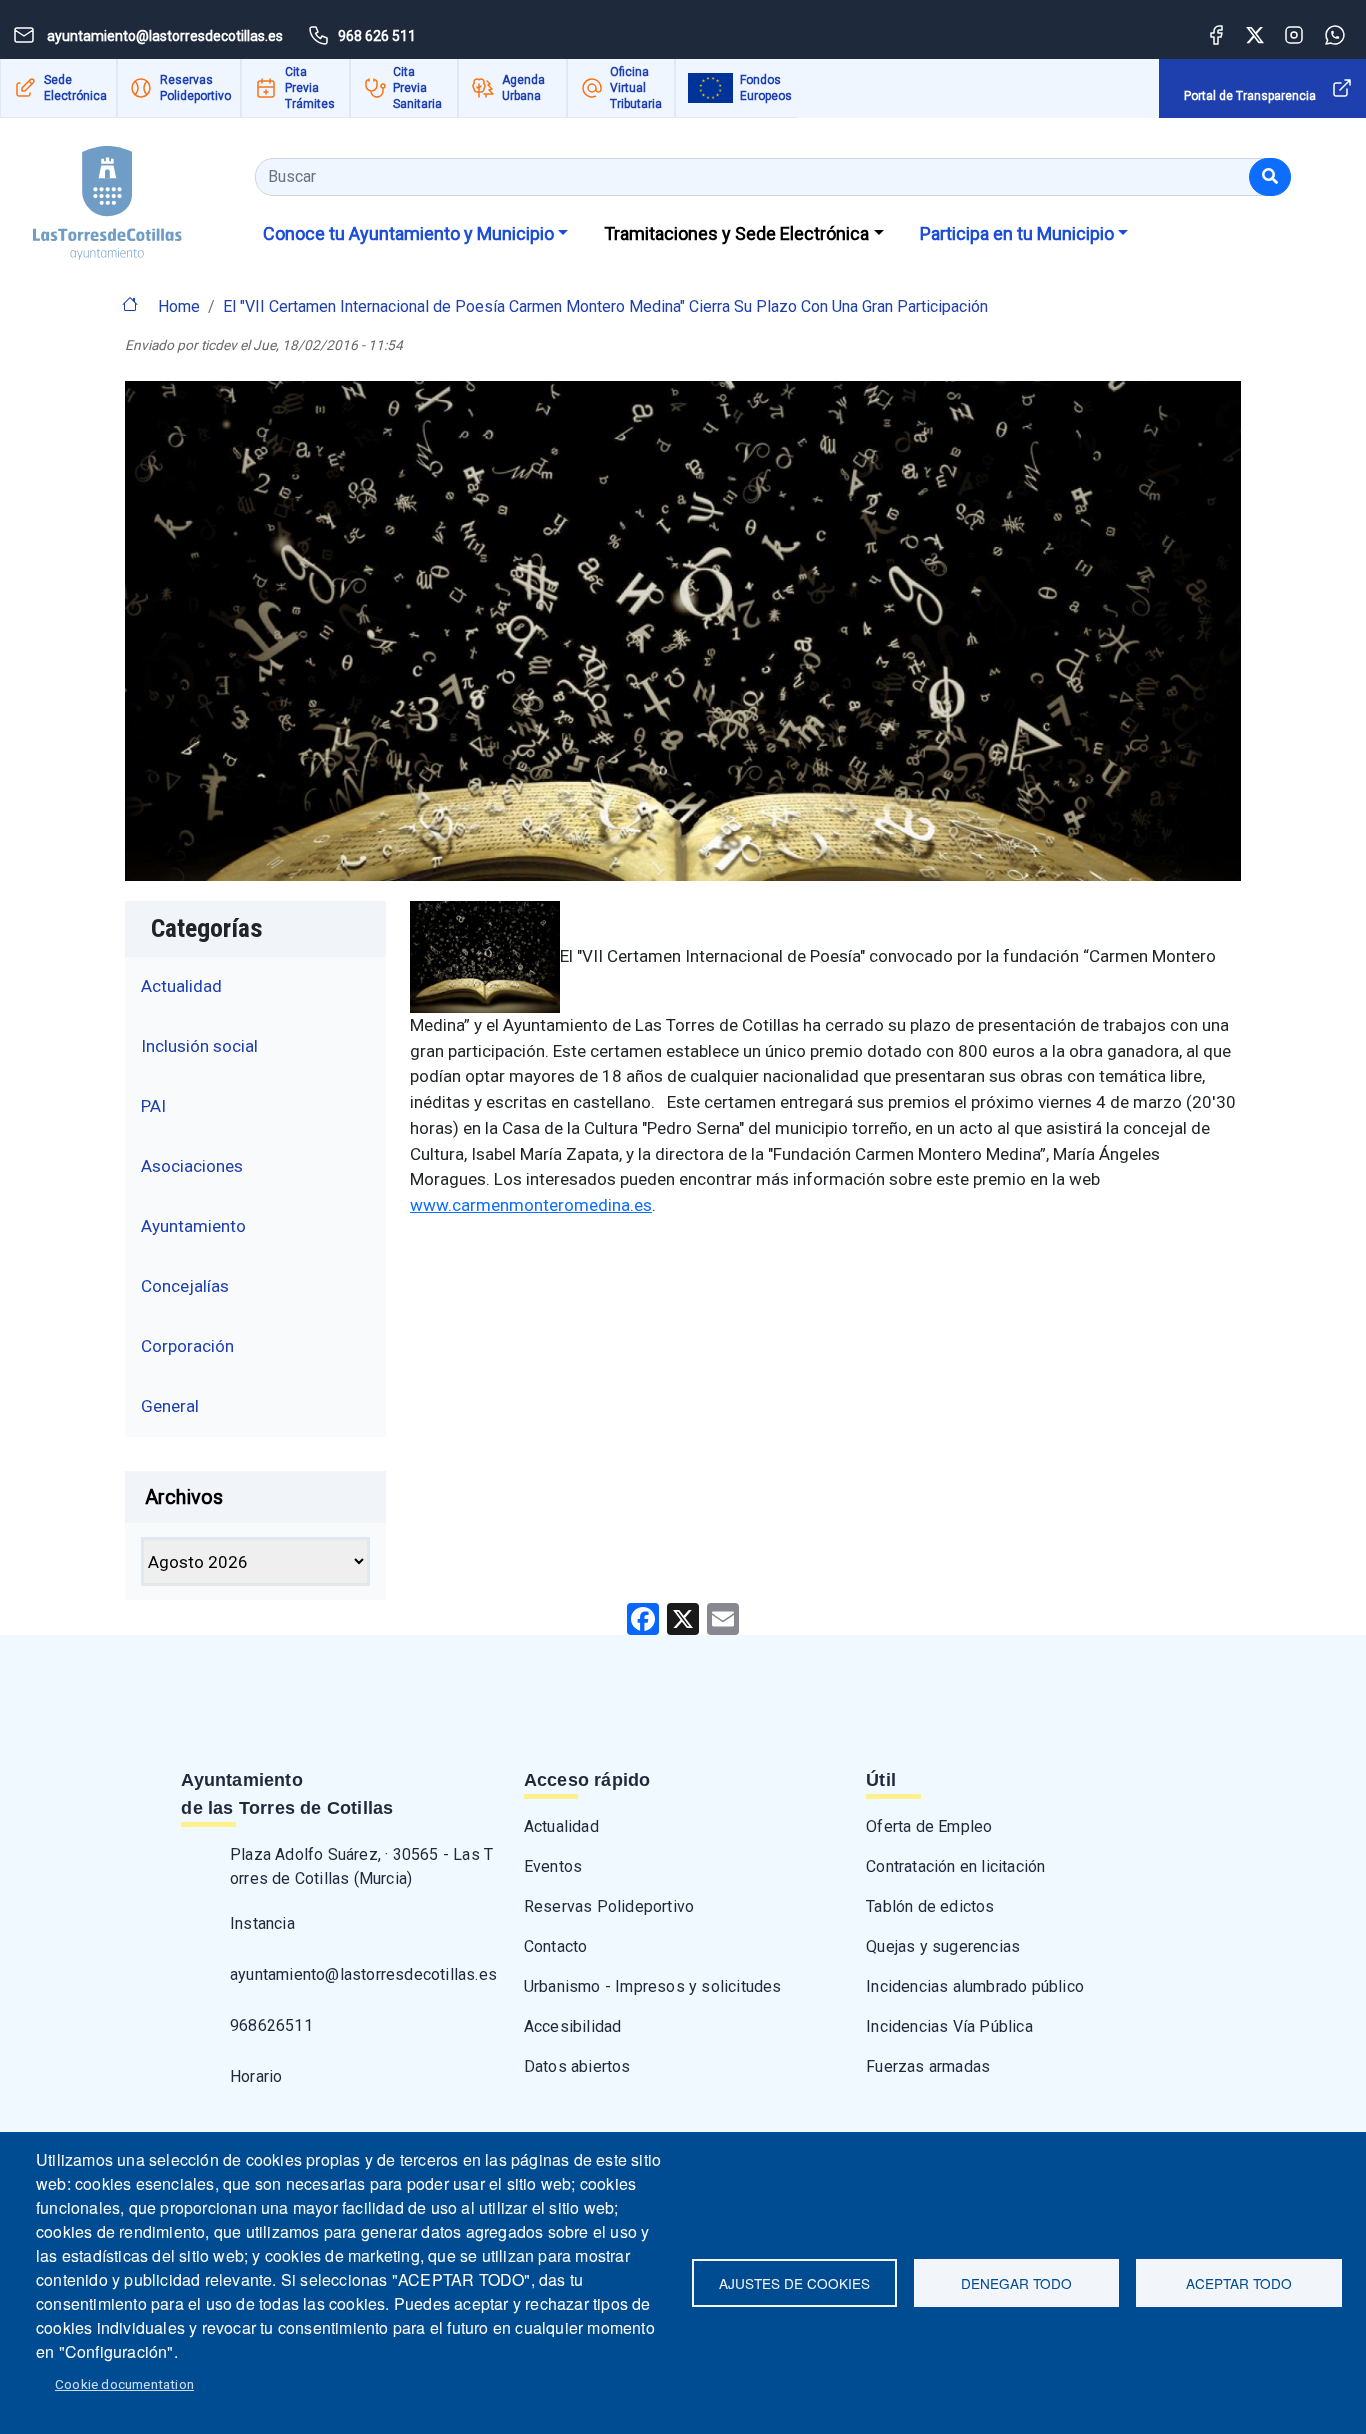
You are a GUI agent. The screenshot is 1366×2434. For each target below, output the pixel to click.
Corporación (187, 1346)
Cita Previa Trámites (310, 88)
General (170, 1406)
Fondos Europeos (766, 88)
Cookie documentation (124, 2384)
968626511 (271, 2025)
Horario (256, 2076)
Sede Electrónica (75, 88)
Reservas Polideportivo (195, 88)
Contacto (556, 1946)
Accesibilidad (573, 2026)
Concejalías (185, 1286)
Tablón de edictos (930, 1906)
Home (179, 306)
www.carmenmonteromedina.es (531, 1205)
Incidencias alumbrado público (975, 1986)
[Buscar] (1270, 177)
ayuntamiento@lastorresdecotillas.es (363, 1974)
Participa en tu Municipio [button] (1017, 233)
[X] (683, 1617)
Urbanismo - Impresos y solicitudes (653, 1986)
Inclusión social (199, 1046)
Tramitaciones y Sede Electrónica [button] (736, 233)
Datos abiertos (577, 2066)
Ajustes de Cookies (794, 2283)
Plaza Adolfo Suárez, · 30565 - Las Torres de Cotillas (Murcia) (361, 1866)
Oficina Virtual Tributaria (636, 88)
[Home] (107, 195)
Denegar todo (1016, 2283)
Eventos (553, 1866)
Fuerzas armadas (928, 2066)
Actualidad (181, 986)
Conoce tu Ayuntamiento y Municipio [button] (408, 233)
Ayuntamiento (193, 1226)
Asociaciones (192, 1166)
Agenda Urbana (523, 88)
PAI (153, 1106)
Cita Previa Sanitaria (417, 88)
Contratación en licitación (955, 1866)
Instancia (262, 1923)
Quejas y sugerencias (943, 1946)
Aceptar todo (1239, 2283)
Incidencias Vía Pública (949, 2026)
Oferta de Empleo (929, 1826)
